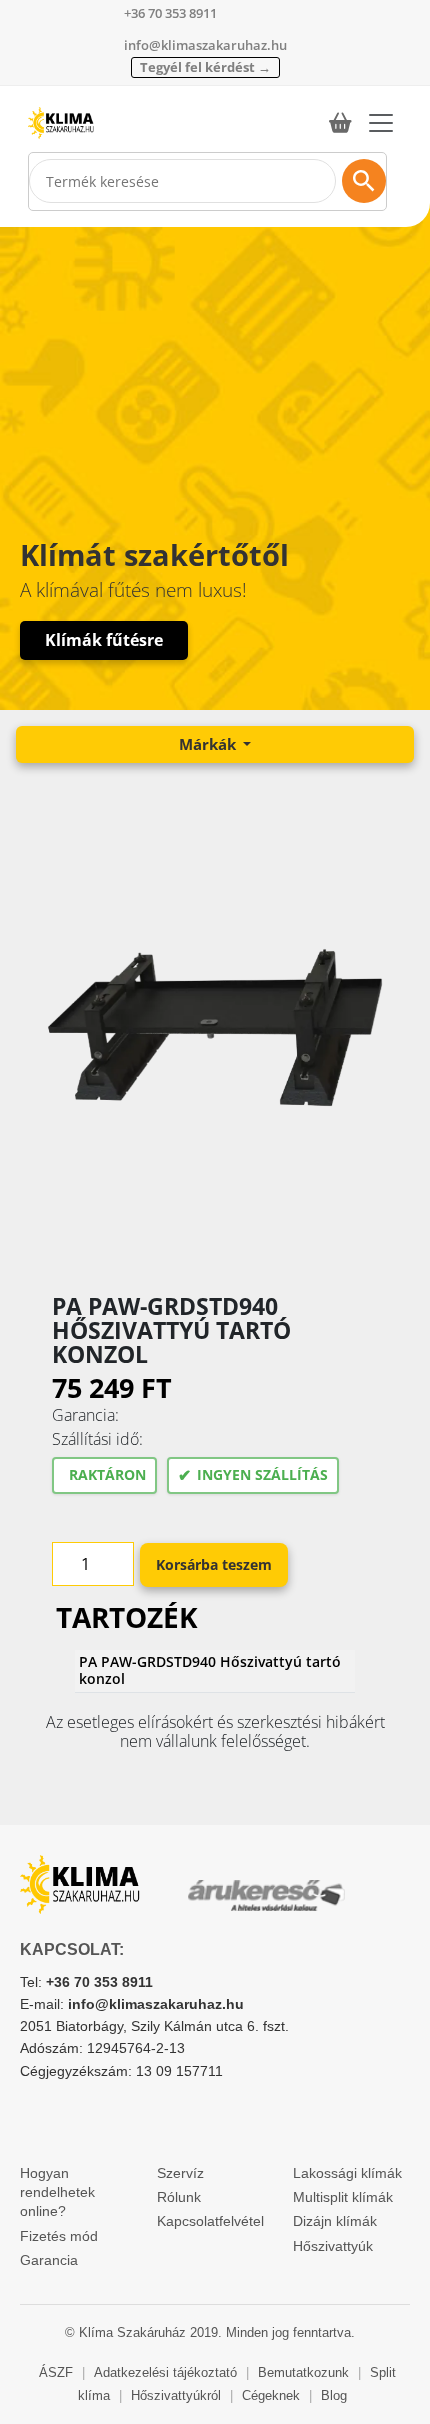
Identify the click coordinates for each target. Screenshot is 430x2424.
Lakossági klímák (347, 2173)
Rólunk (179, 2197)
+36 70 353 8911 (170, 13)
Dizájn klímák (335, 2221)
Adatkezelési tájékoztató (165, 2372)
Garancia (49, 2260)
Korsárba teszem (214, 1564)
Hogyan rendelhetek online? (57, 2192)
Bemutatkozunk (303, 2372)
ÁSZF (56, 2372)
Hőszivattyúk (333, 2246)
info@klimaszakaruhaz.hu (205, 45)
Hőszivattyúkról (176, 2395)
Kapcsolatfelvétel (210, 2221)
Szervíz (180, 2173)
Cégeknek (271, 2395)
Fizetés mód (59, 2236)
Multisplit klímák (343, 2197)
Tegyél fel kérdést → (205, 67)
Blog (334, 2395)
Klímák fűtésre (104, 640)
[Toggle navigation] (381, 123)
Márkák (209, 744)
